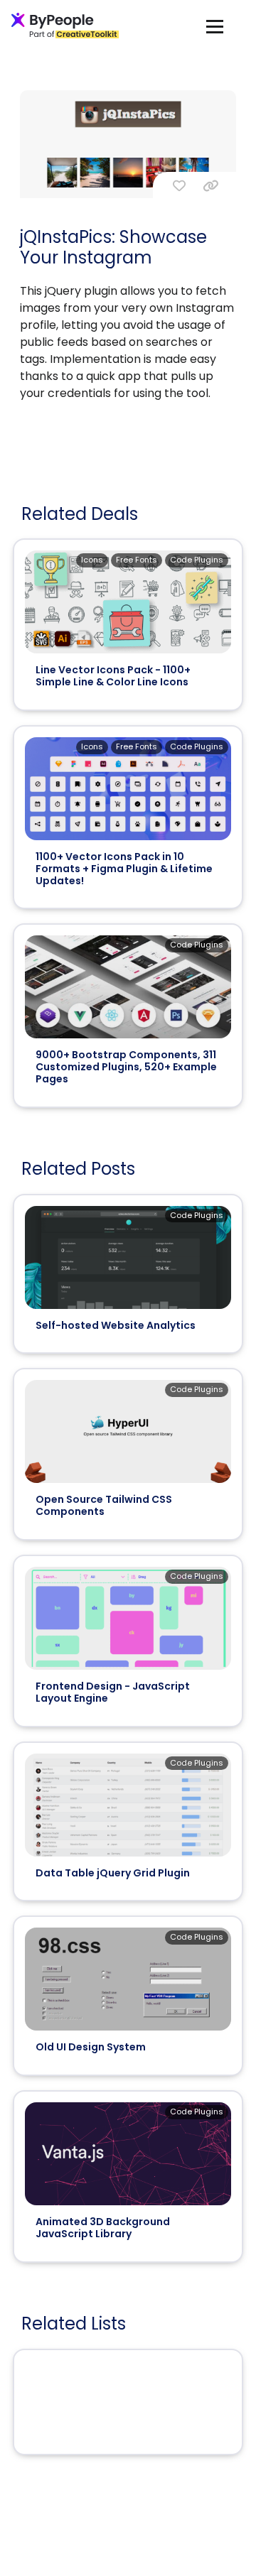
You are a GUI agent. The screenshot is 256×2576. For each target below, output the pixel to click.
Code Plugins (197, 560)
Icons (92, 560)
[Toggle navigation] (215, 26)
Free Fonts (137, 560)
